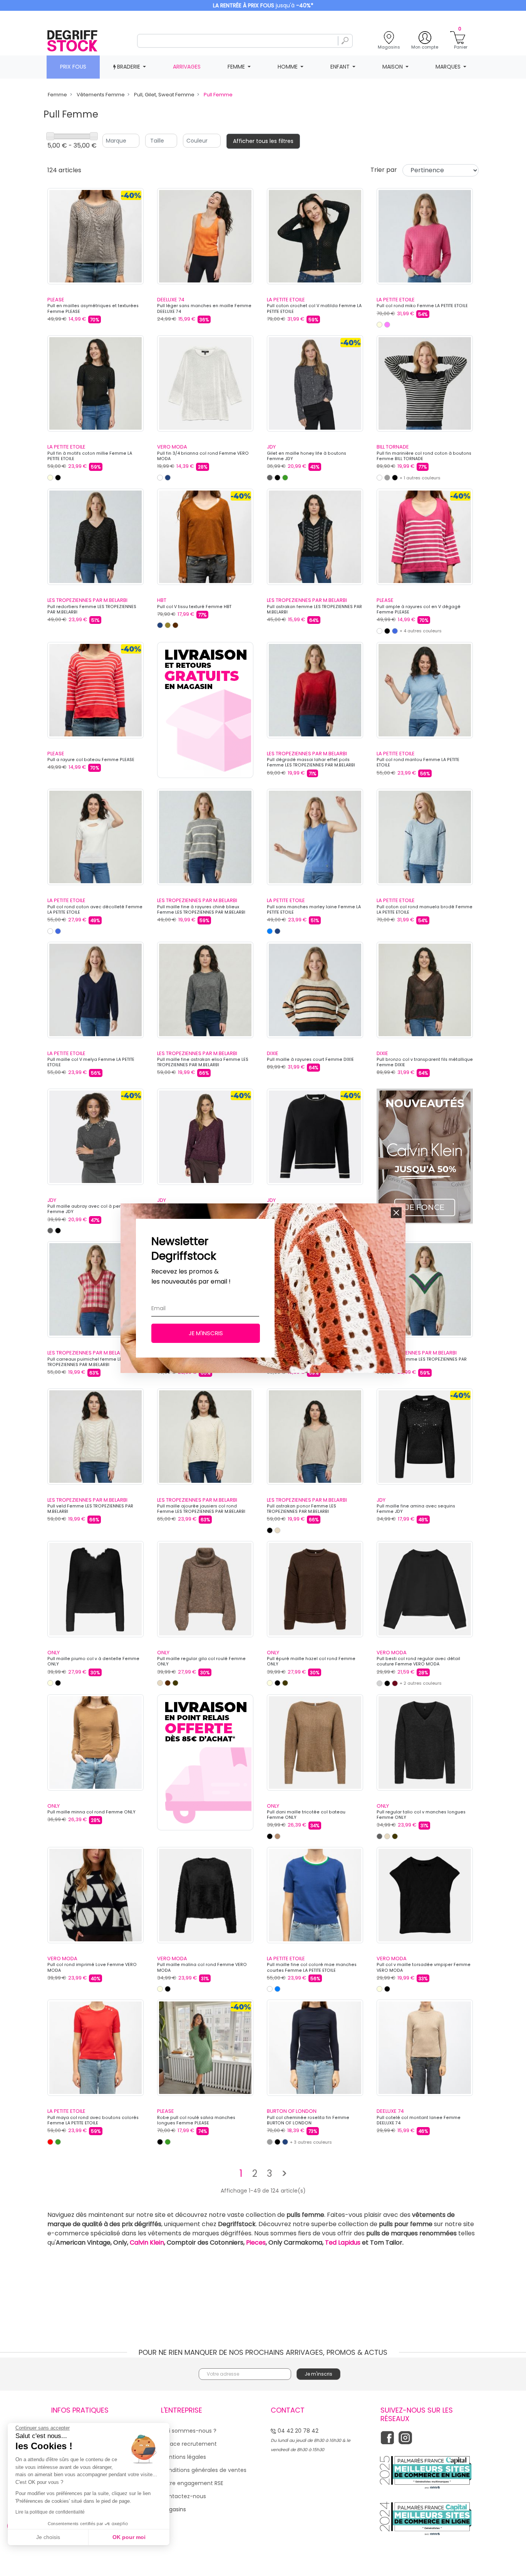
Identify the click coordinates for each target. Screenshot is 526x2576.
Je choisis (48, 2537)
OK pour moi (129, 2537)
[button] (396, 1213)
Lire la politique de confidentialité (50, 2512)
